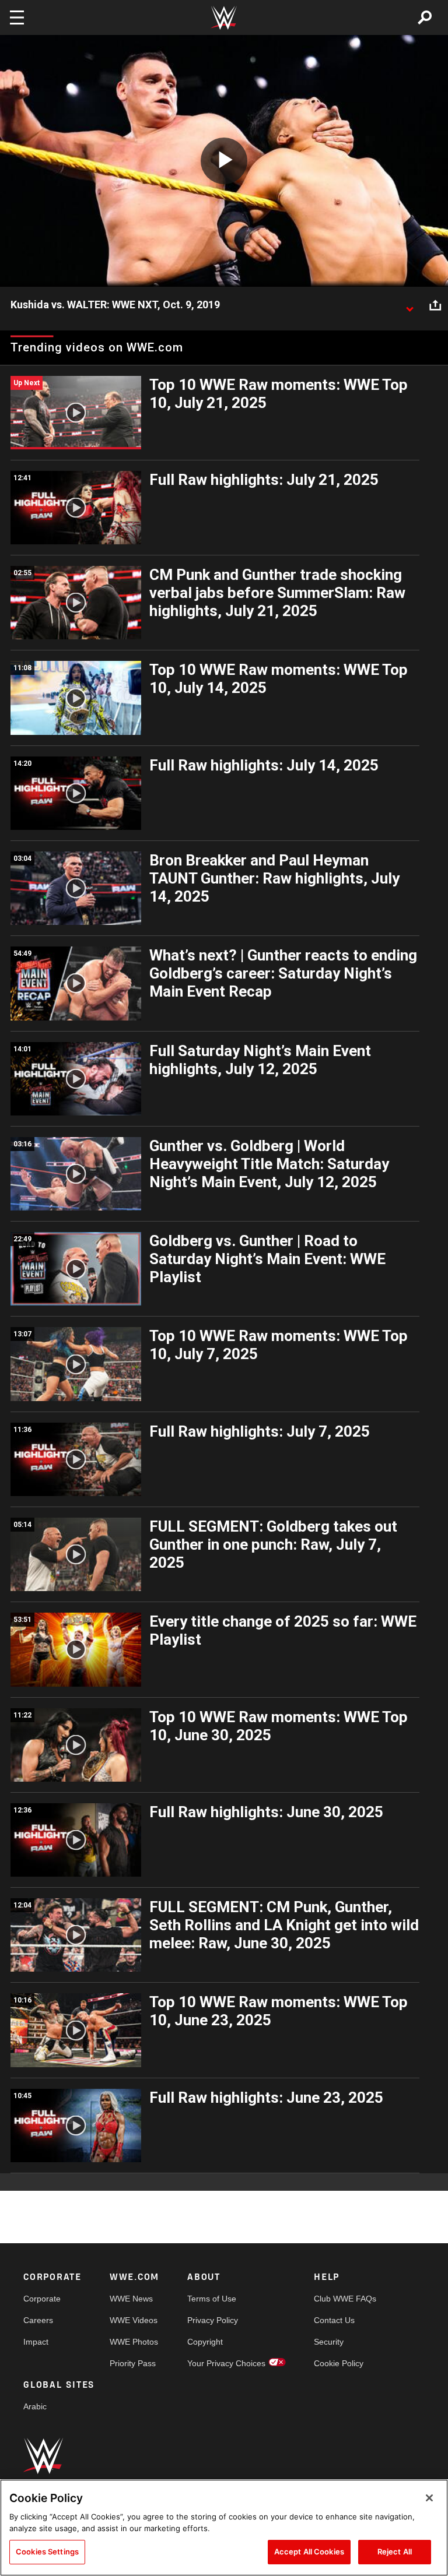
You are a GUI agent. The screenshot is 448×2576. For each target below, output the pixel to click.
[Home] (224, 18)
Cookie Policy (339, 2363)
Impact (36, 2342)
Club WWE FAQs (345, 2299)
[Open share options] (435, 305)
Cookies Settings (47, 2552)
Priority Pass (133, 2363)
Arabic (35, 2406)
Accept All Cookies (309, 2552)
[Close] (429, 2498)
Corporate (42, 2299)
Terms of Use (212, 2299)
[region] (224, 2528)
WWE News (131, 2299)
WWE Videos (134, 2320)
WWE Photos (134, 2342)
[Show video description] (409, 305)
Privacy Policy (213, 2320)
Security (329, 2342)
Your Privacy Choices (226, 2363)
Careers (38, 2320)
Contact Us (334, 2320)
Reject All (395, 2552)
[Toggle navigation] (17, 17)
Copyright (205, 2342)
